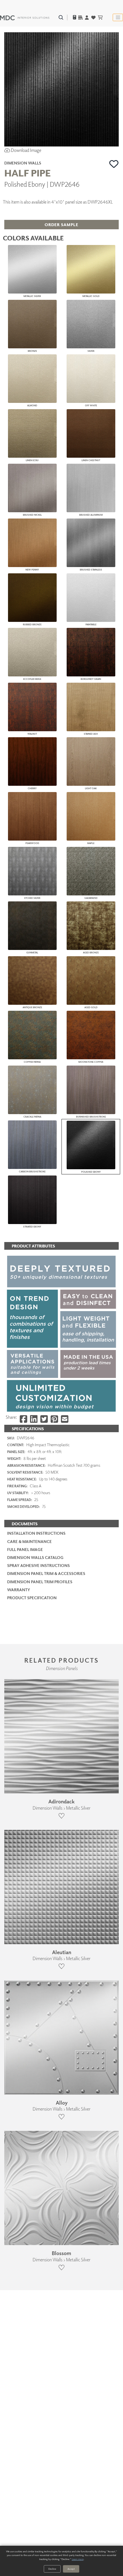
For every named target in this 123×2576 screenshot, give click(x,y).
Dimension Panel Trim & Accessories (46, 1573)
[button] (114, 164)
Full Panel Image (25, 1549)
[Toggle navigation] (118, 17)
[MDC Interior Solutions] (25, 17)
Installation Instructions (36, 1533)
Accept (71, 2569)
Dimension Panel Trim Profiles (40, 1582)
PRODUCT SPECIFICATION (32, 1598)
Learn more (78, 2559)
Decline (52, 2569)
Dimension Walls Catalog (35, 1557)
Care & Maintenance (29, 1541)
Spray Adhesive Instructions (38, 1565)
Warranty (19, 1590)
